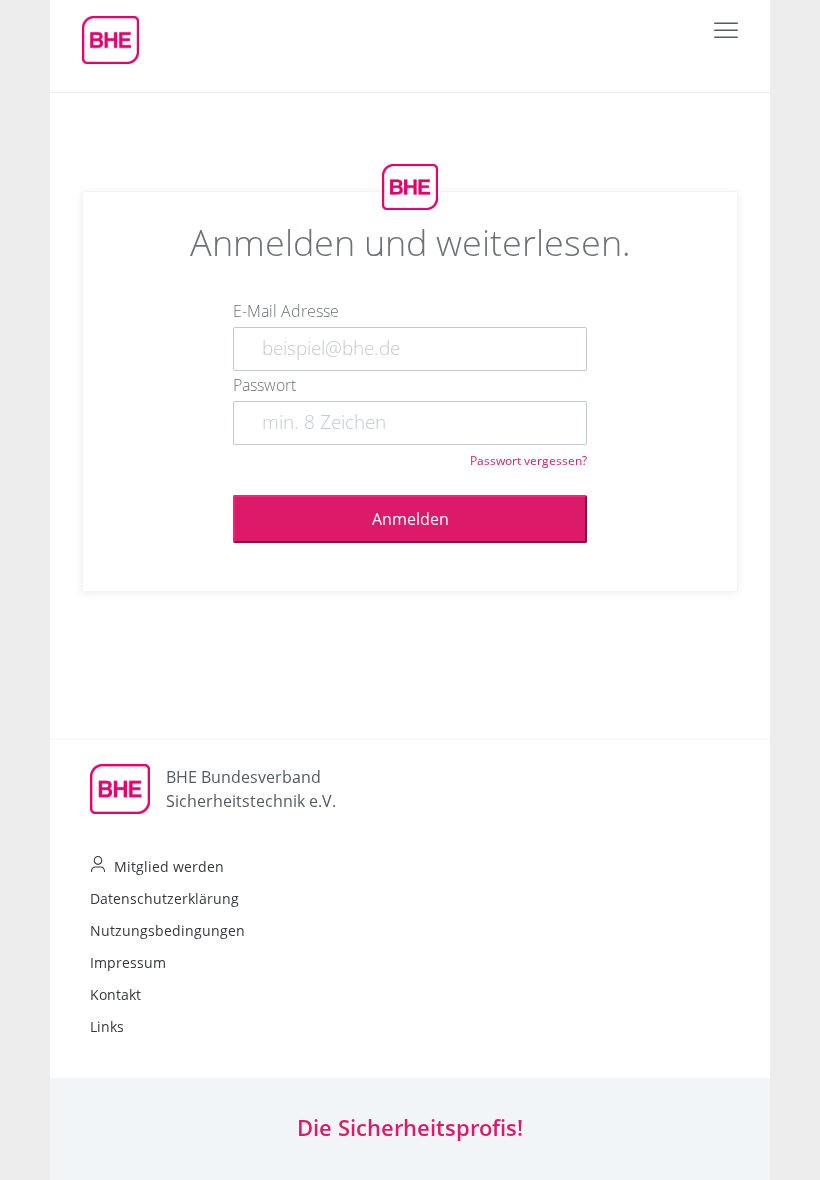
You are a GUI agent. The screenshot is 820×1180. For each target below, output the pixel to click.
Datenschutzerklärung (164, 898)
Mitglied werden (169, 866)
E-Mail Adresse (286, 311)
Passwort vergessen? (528, 460)
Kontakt (115, 994)
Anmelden (410, 519)
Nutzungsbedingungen (167, 930)
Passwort (264, 385)
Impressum (128, 962)
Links (107, 1026)
